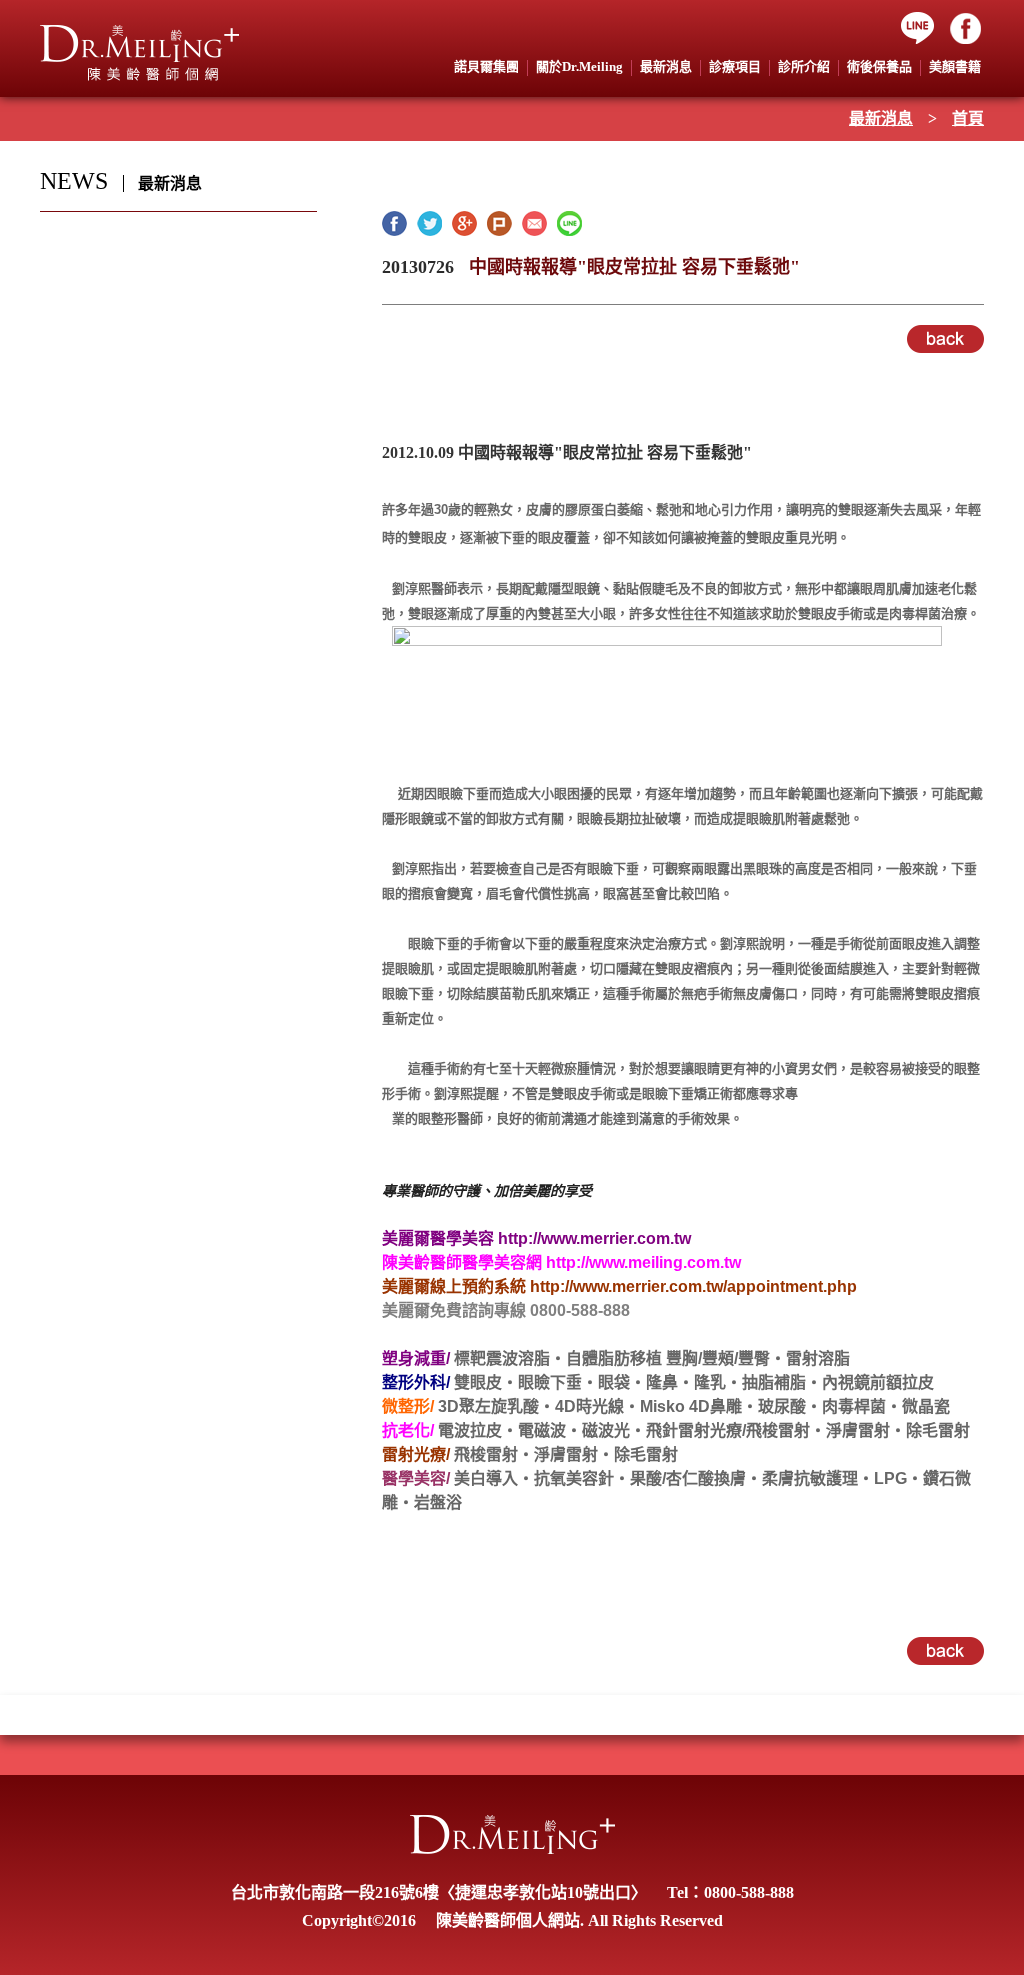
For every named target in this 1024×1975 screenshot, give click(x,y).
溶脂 (534, 1358)
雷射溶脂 (818, 1358)
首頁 (968, 118)
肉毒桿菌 (854, 1406)
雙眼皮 (478, 1382)
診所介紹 (804, 66)
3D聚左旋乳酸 (488, 1406)
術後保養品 (879, 66)
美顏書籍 (955, 66)
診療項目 (735, 66)
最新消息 (881, 118)
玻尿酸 (782, 1406)
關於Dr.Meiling (579, 66)
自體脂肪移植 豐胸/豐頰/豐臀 (668, 1358)
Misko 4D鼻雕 (691, 1406)
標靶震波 (486, 1358)
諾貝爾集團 (486, 66)
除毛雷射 (938, 1430)
